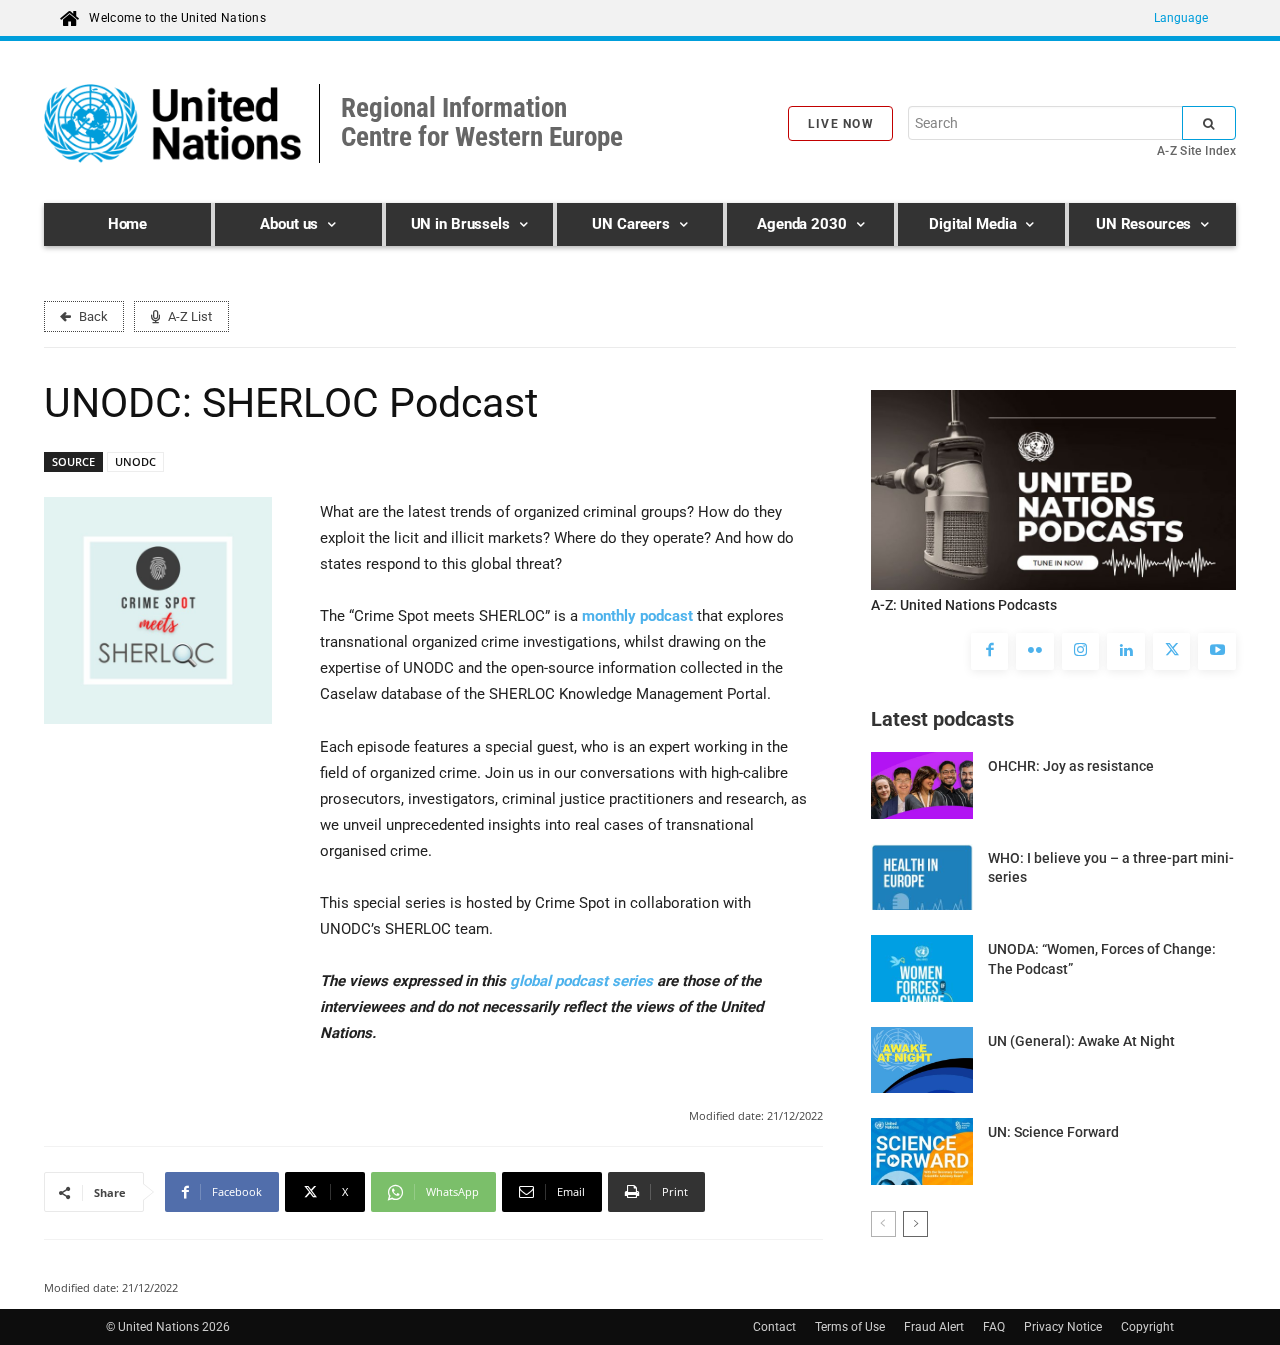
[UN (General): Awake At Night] (922, 1060)
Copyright (1147, 1327)
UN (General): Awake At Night (1081, 1041)
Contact (774, 1327)
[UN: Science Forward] (922, 1151)
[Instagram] (1081, 652)
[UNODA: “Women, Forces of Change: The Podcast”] (922, 968)
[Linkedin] (1126, 652)
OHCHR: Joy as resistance (1071, 766)
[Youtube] (1217, 652)
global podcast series (581, 981)
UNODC (135, 461)
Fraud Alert (934, 1327)
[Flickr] (1035, 652)
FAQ (994, 1327)
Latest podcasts (942, 719)
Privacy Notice (1063, 1327)
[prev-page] (883, 1224)
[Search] (1209, 123)
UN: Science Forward (1053, 1132)
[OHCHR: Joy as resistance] (922, 785)
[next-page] (915, 1224)
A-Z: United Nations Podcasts (964, 605)
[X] (1172, 652)
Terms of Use (850, 1327)
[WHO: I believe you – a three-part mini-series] (922, 877)
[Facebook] (990, 652)
